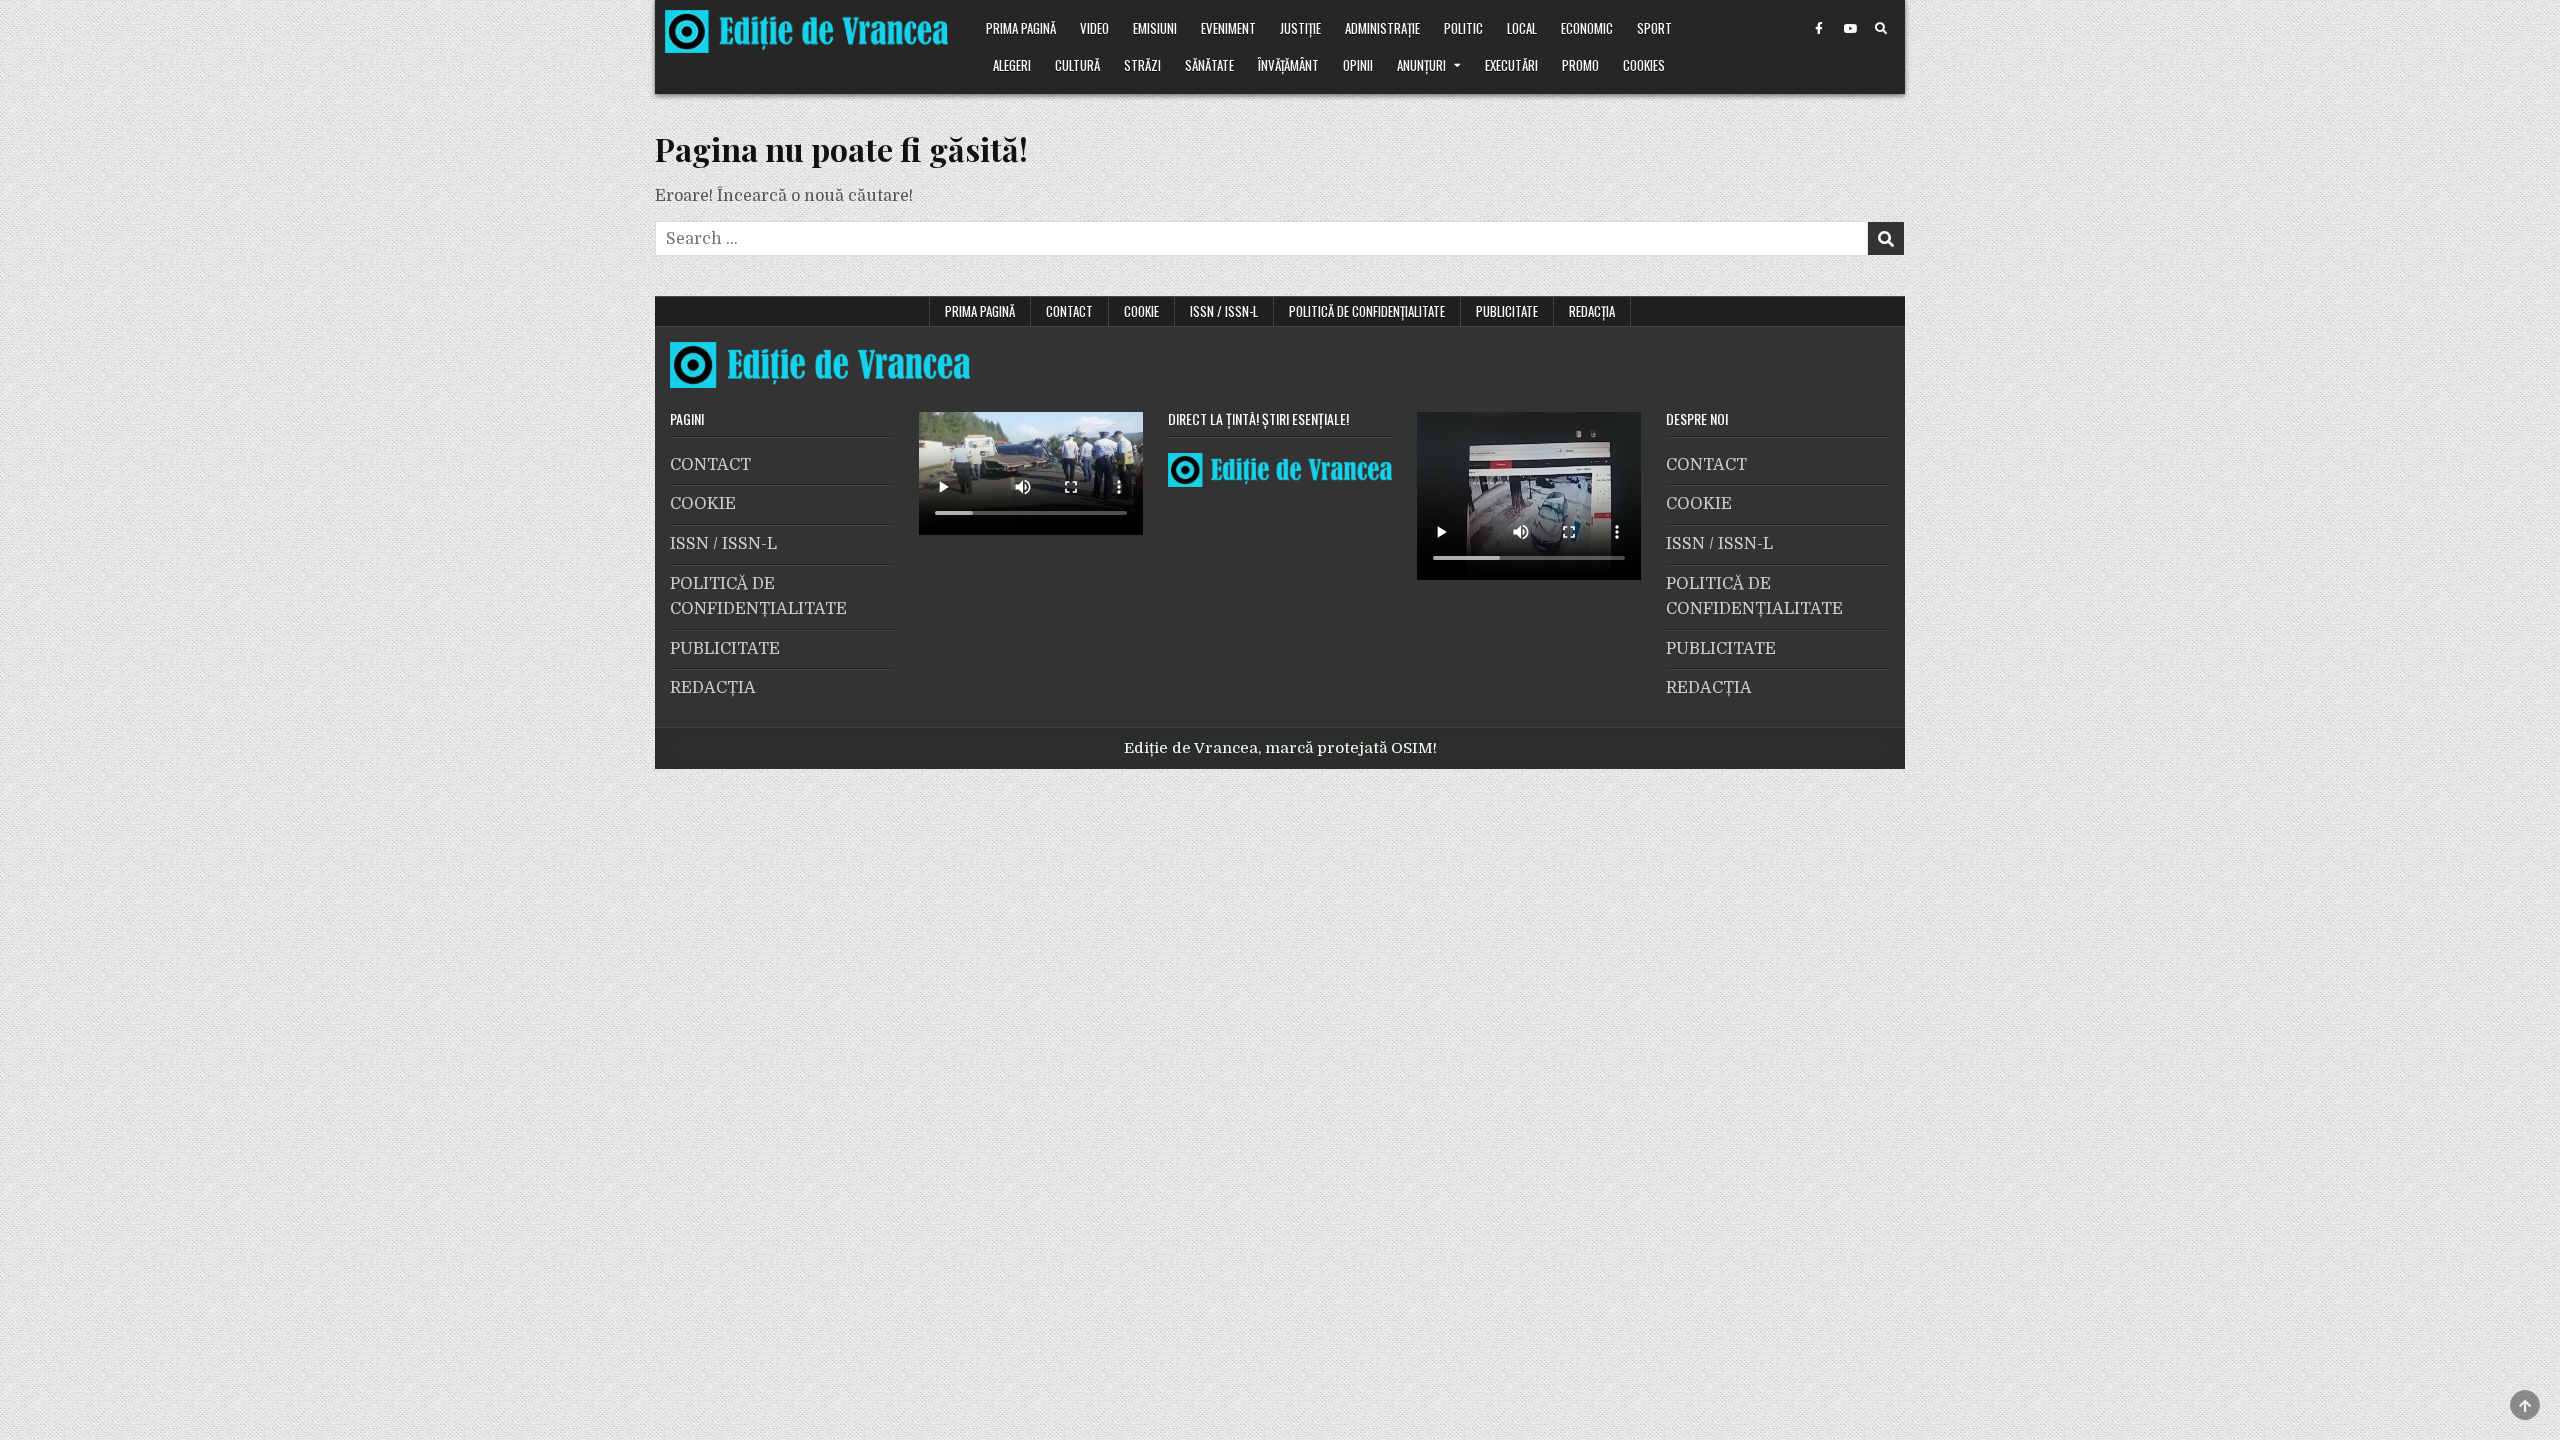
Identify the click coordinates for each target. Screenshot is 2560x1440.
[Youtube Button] (1850, 29)
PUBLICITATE (1507, 311)
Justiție (1300, 28)
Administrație (1382, 28)
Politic (1463, 28)
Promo (1580, 65)
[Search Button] (1881, 29)
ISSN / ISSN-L (1224, 311)
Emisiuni (1155, 28)
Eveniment (1228, 28)
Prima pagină (1021, 28)
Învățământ (1288, 65)
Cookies (1644, 65)
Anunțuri (1421, 65)
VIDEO (1094, 28)
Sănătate (1209, 65)
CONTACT (1069, 311)
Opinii (1358, 65)
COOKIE (1141, 311)
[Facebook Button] (1819, 29)
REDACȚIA (1592, 311)
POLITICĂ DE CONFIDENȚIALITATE (1367, 311)
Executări (1511, 65)
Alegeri (1012, 65)
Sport (1654, 28)
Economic (1587, 28)
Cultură (1077, 65)
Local (1522, 28)
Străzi (1142, 65)
